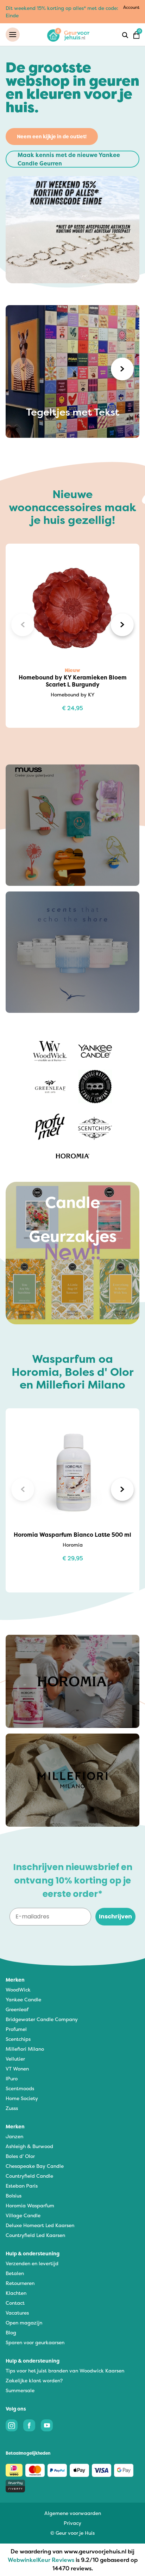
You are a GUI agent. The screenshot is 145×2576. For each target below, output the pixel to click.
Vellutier (15, 2059)
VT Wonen (17, 2069)
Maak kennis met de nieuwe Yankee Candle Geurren (69, 159)
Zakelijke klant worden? (34, 2380)
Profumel (16, 2029)
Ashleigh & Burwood (29, 2146)
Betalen (15, 2273)
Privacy (72, 2523)
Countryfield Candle (29, 2176)
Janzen (14, 2136)
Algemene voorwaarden (73, 2513)
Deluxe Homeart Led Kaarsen (40, 2225)
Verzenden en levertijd (32, 2263)
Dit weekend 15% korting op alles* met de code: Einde (62, 12)
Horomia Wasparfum (30, 2205)
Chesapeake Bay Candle (35, 2166)
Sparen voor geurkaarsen (35, 2342)
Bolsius (14, 2196)
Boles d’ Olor (20, 2156)
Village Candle (23, 2215)
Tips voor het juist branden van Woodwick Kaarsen (65, 2371)
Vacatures (17, 2313)
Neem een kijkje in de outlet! (52, 136)
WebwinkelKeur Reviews (41, 2560)
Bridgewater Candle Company (42, 2019)
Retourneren (20, 2283)
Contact (15, 2303)
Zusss (12, 2108)
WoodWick (18, 1990)
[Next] (122, 369)
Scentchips (18, 2039)
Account (131, 7)
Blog (11, 2332)
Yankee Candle (23, 1999)
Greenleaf (17, 2009)
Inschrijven (115, 1916)
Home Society (22, 2098)
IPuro (12, 2078)
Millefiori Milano (25, 2049)
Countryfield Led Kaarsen (35, 2235)
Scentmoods (20, 2088)
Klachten (16, 2293)
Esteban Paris (22, 2186)
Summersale (20, 2390)
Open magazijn (24, 2323)
